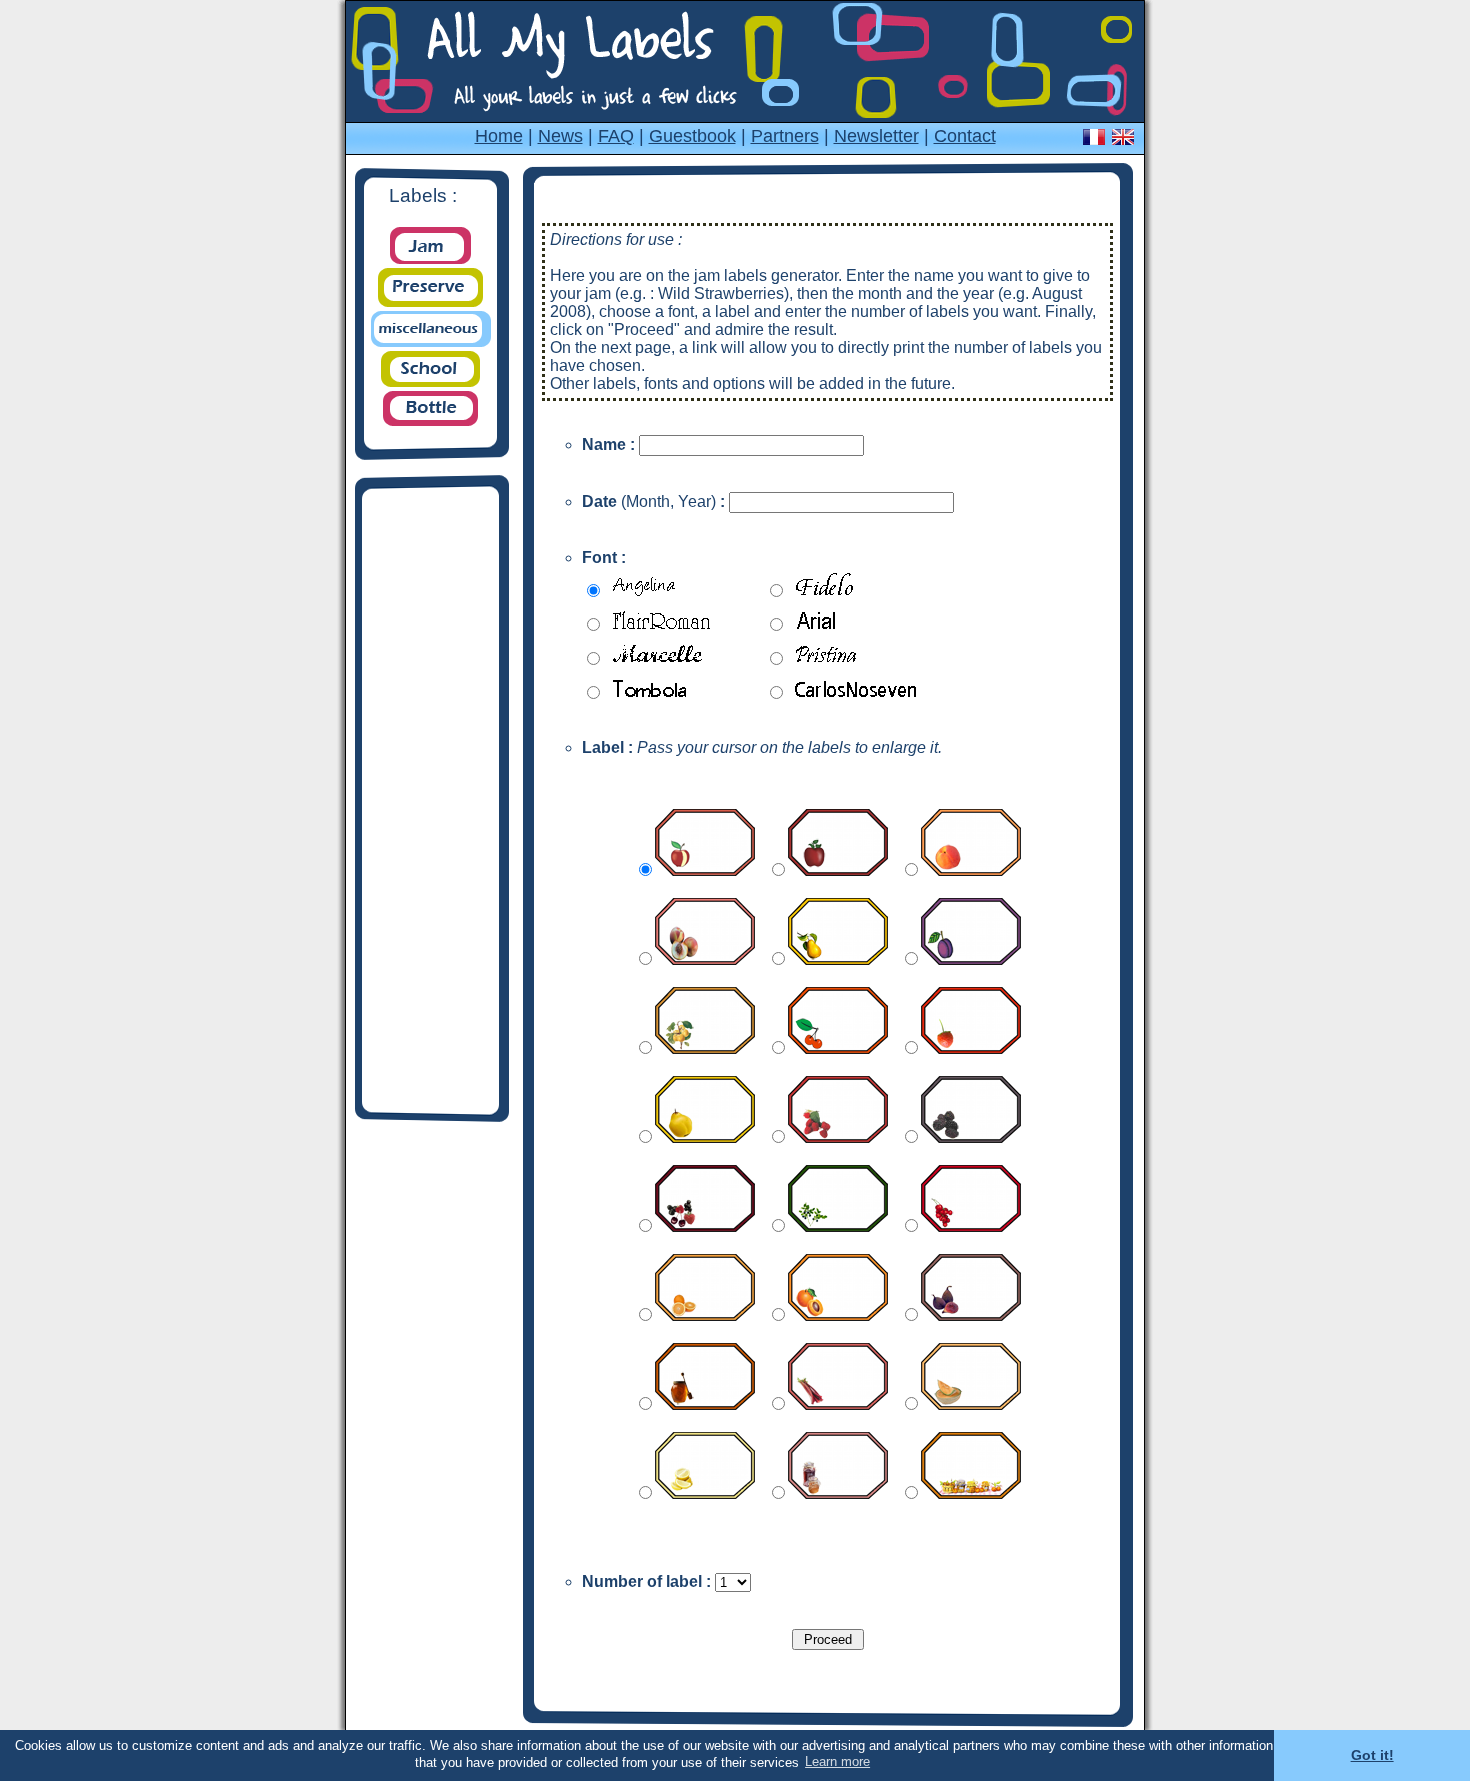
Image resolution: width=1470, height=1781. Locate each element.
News (560, 136)
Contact (965, 136)
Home (499, 136)
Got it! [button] (1372, 1755)
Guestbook (692, 136)
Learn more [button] (837, 1761)
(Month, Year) (653, 501)
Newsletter (876, 136)
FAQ (616, 136)
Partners (785, 136)
